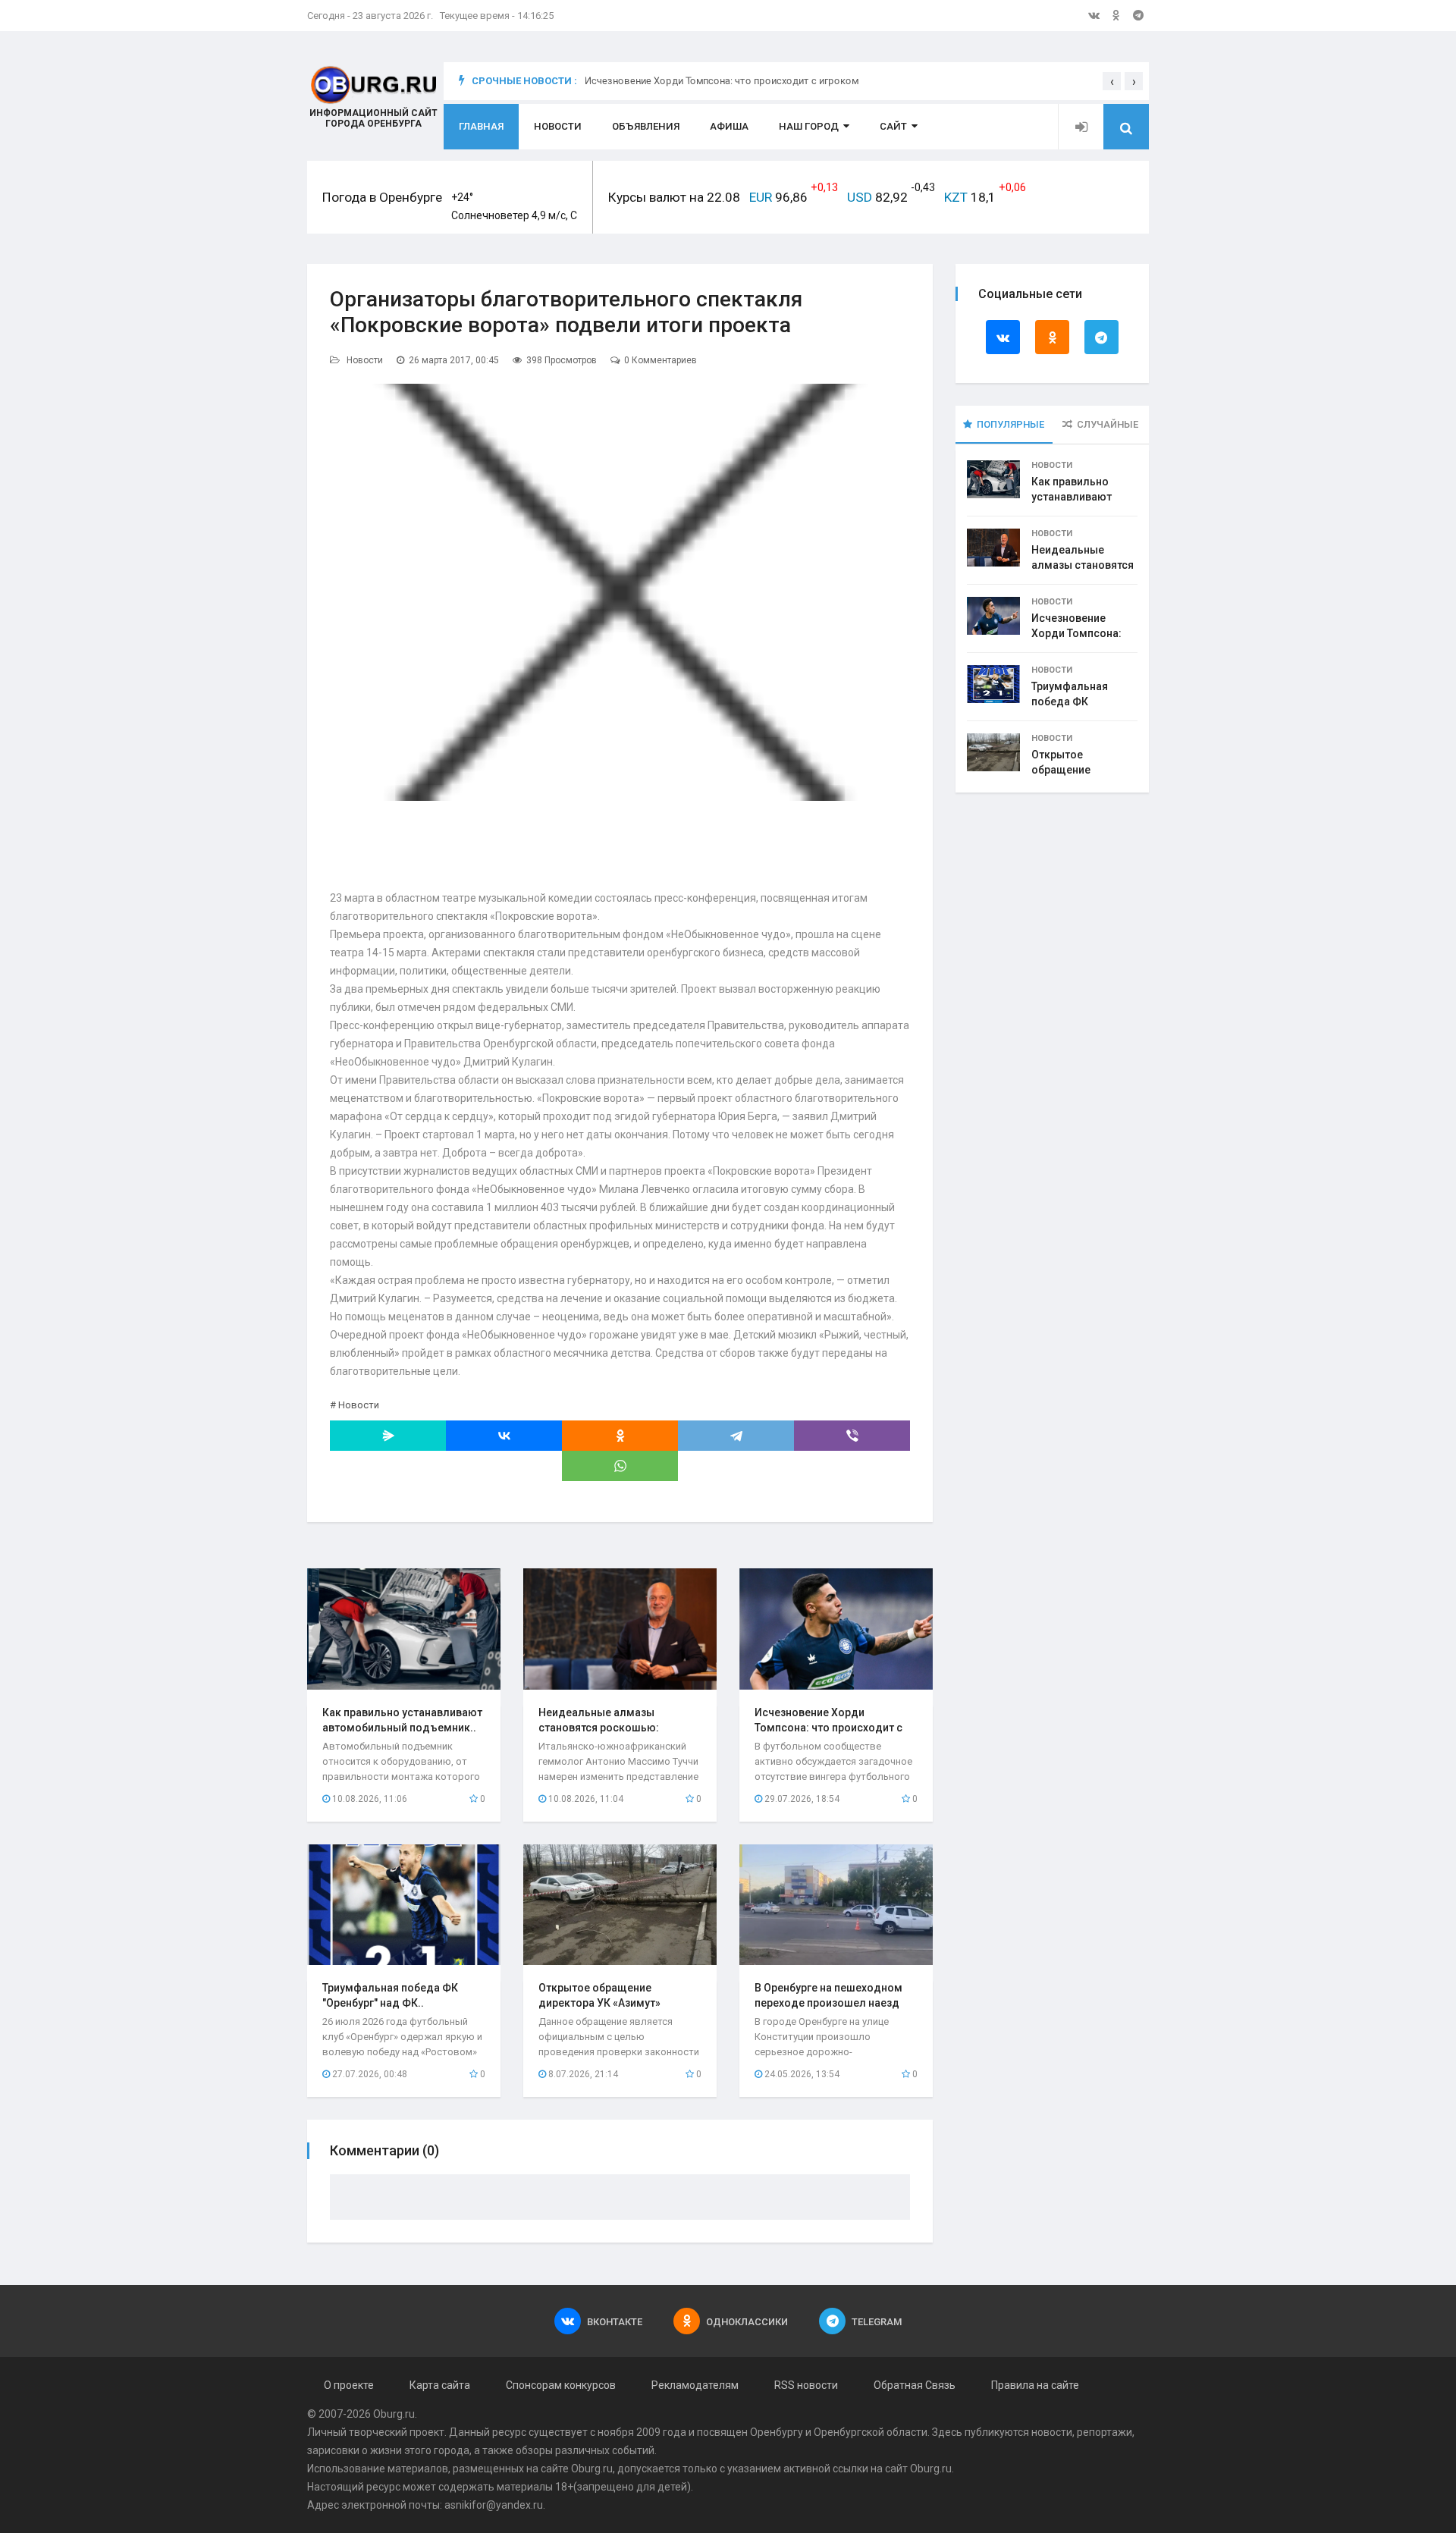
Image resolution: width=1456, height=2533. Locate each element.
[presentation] (1112, 81)
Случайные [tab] (1108, 424)
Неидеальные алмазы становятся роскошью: (1083, 565)
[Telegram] (736, 1436)
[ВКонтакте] (504, 1436)
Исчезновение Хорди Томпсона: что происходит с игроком (722, 81)
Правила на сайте (1035, 2385)
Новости (558, 126)
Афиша (729, 126)
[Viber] (852, 1436)
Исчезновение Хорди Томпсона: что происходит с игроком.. (828, 1728)
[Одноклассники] (620, 1436)
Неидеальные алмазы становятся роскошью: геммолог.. (599, 1728)
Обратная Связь (915, 2385)
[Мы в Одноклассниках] (1116, 15)
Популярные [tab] (1010, 424)
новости (1052, 2432)
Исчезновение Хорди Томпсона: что (1076, 633)
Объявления (646, 126)
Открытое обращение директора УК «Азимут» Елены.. (599, 2003)
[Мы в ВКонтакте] (1094, 15)
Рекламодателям (695, 2385)
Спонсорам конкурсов (561, 2385)
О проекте (349, 2385)
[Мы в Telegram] (1138, 15)
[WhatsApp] (620, 1466)
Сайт (893, 126)
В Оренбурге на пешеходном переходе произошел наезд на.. (828, 2003)
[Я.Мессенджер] (388, 1436)
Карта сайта (440, 2385)
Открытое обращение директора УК (1067, 770)
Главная (481, 126)
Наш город (809, 126)
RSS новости (806, 2385)
